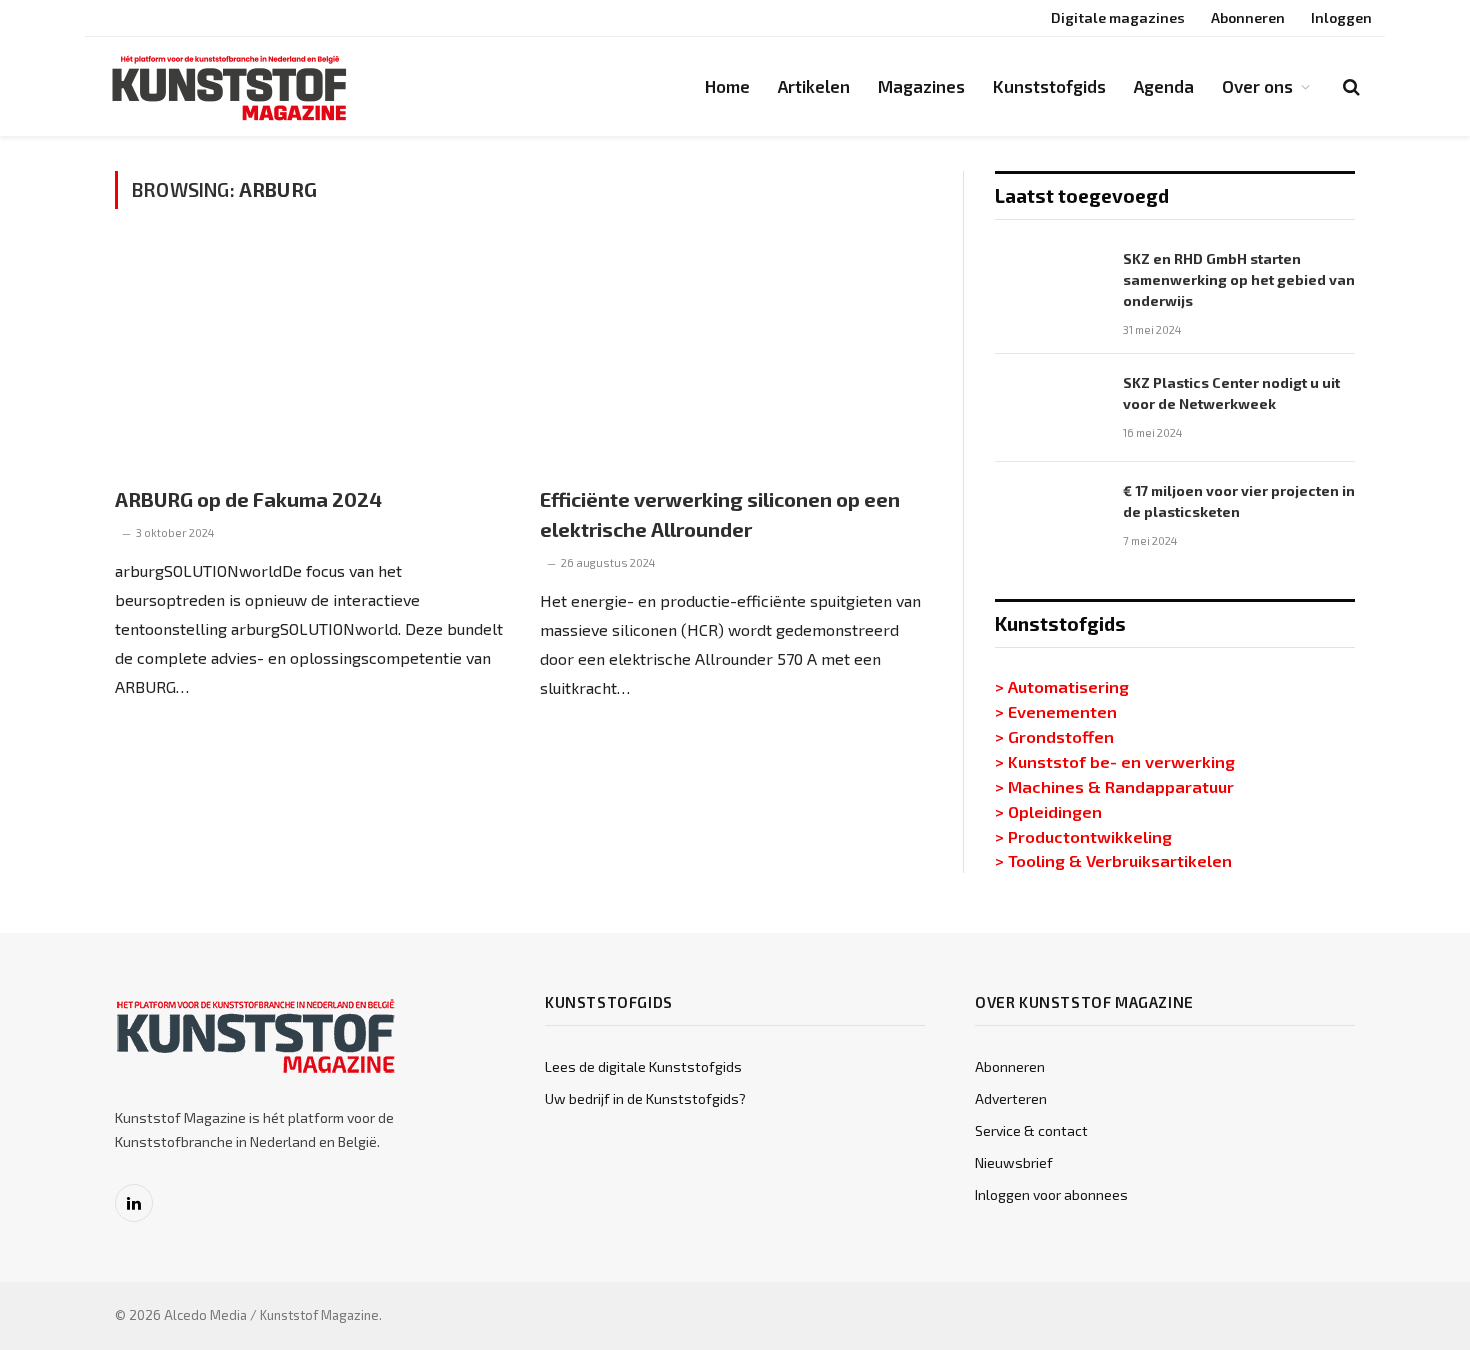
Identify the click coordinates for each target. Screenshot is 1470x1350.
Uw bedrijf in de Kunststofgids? (645, 1098)
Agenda (1164, 86)
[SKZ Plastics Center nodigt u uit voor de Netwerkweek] (1050, 408)
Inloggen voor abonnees (1051, 1194)
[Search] (1349, 86)
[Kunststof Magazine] (230, 87)
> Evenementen (1056, 711)
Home (727, 86)
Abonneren (1248, 17)
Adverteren (1011, 1098)
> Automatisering (1062, 686)
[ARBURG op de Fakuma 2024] (309, 358)
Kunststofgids (1049, 86)
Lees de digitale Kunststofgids (643, 1066)
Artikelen (814, 86)
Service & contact (1031, 1130)
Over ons (1257, 86)
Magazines (921, 86)
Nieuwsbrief (1014, 1162)
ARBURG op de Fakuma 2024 (248, 499)
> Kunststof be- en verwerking (1115, 761)
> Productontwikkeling (1083, 836)
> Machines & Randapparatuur (1114, 786)
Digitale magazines (1118, 17)
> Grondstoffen (1054, 736)
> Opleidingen (1048, 811)
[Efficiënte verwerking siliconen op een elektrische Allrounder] (734, 358)
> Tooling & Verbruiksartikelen (1113, 860)
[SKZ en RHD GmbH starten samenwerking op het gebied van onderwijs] (1050, 284)
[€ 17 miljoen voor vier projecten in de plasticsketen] (1050, 516)
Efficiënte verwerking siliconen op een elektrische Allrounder (720, 514)
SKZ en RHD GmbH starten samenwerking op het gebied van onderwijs (1239, 279)
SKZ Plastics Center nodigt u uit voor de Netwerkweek (1231, 393)
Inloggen (1341, 17)
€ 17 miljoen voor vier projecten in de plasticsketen (1239, 501)
